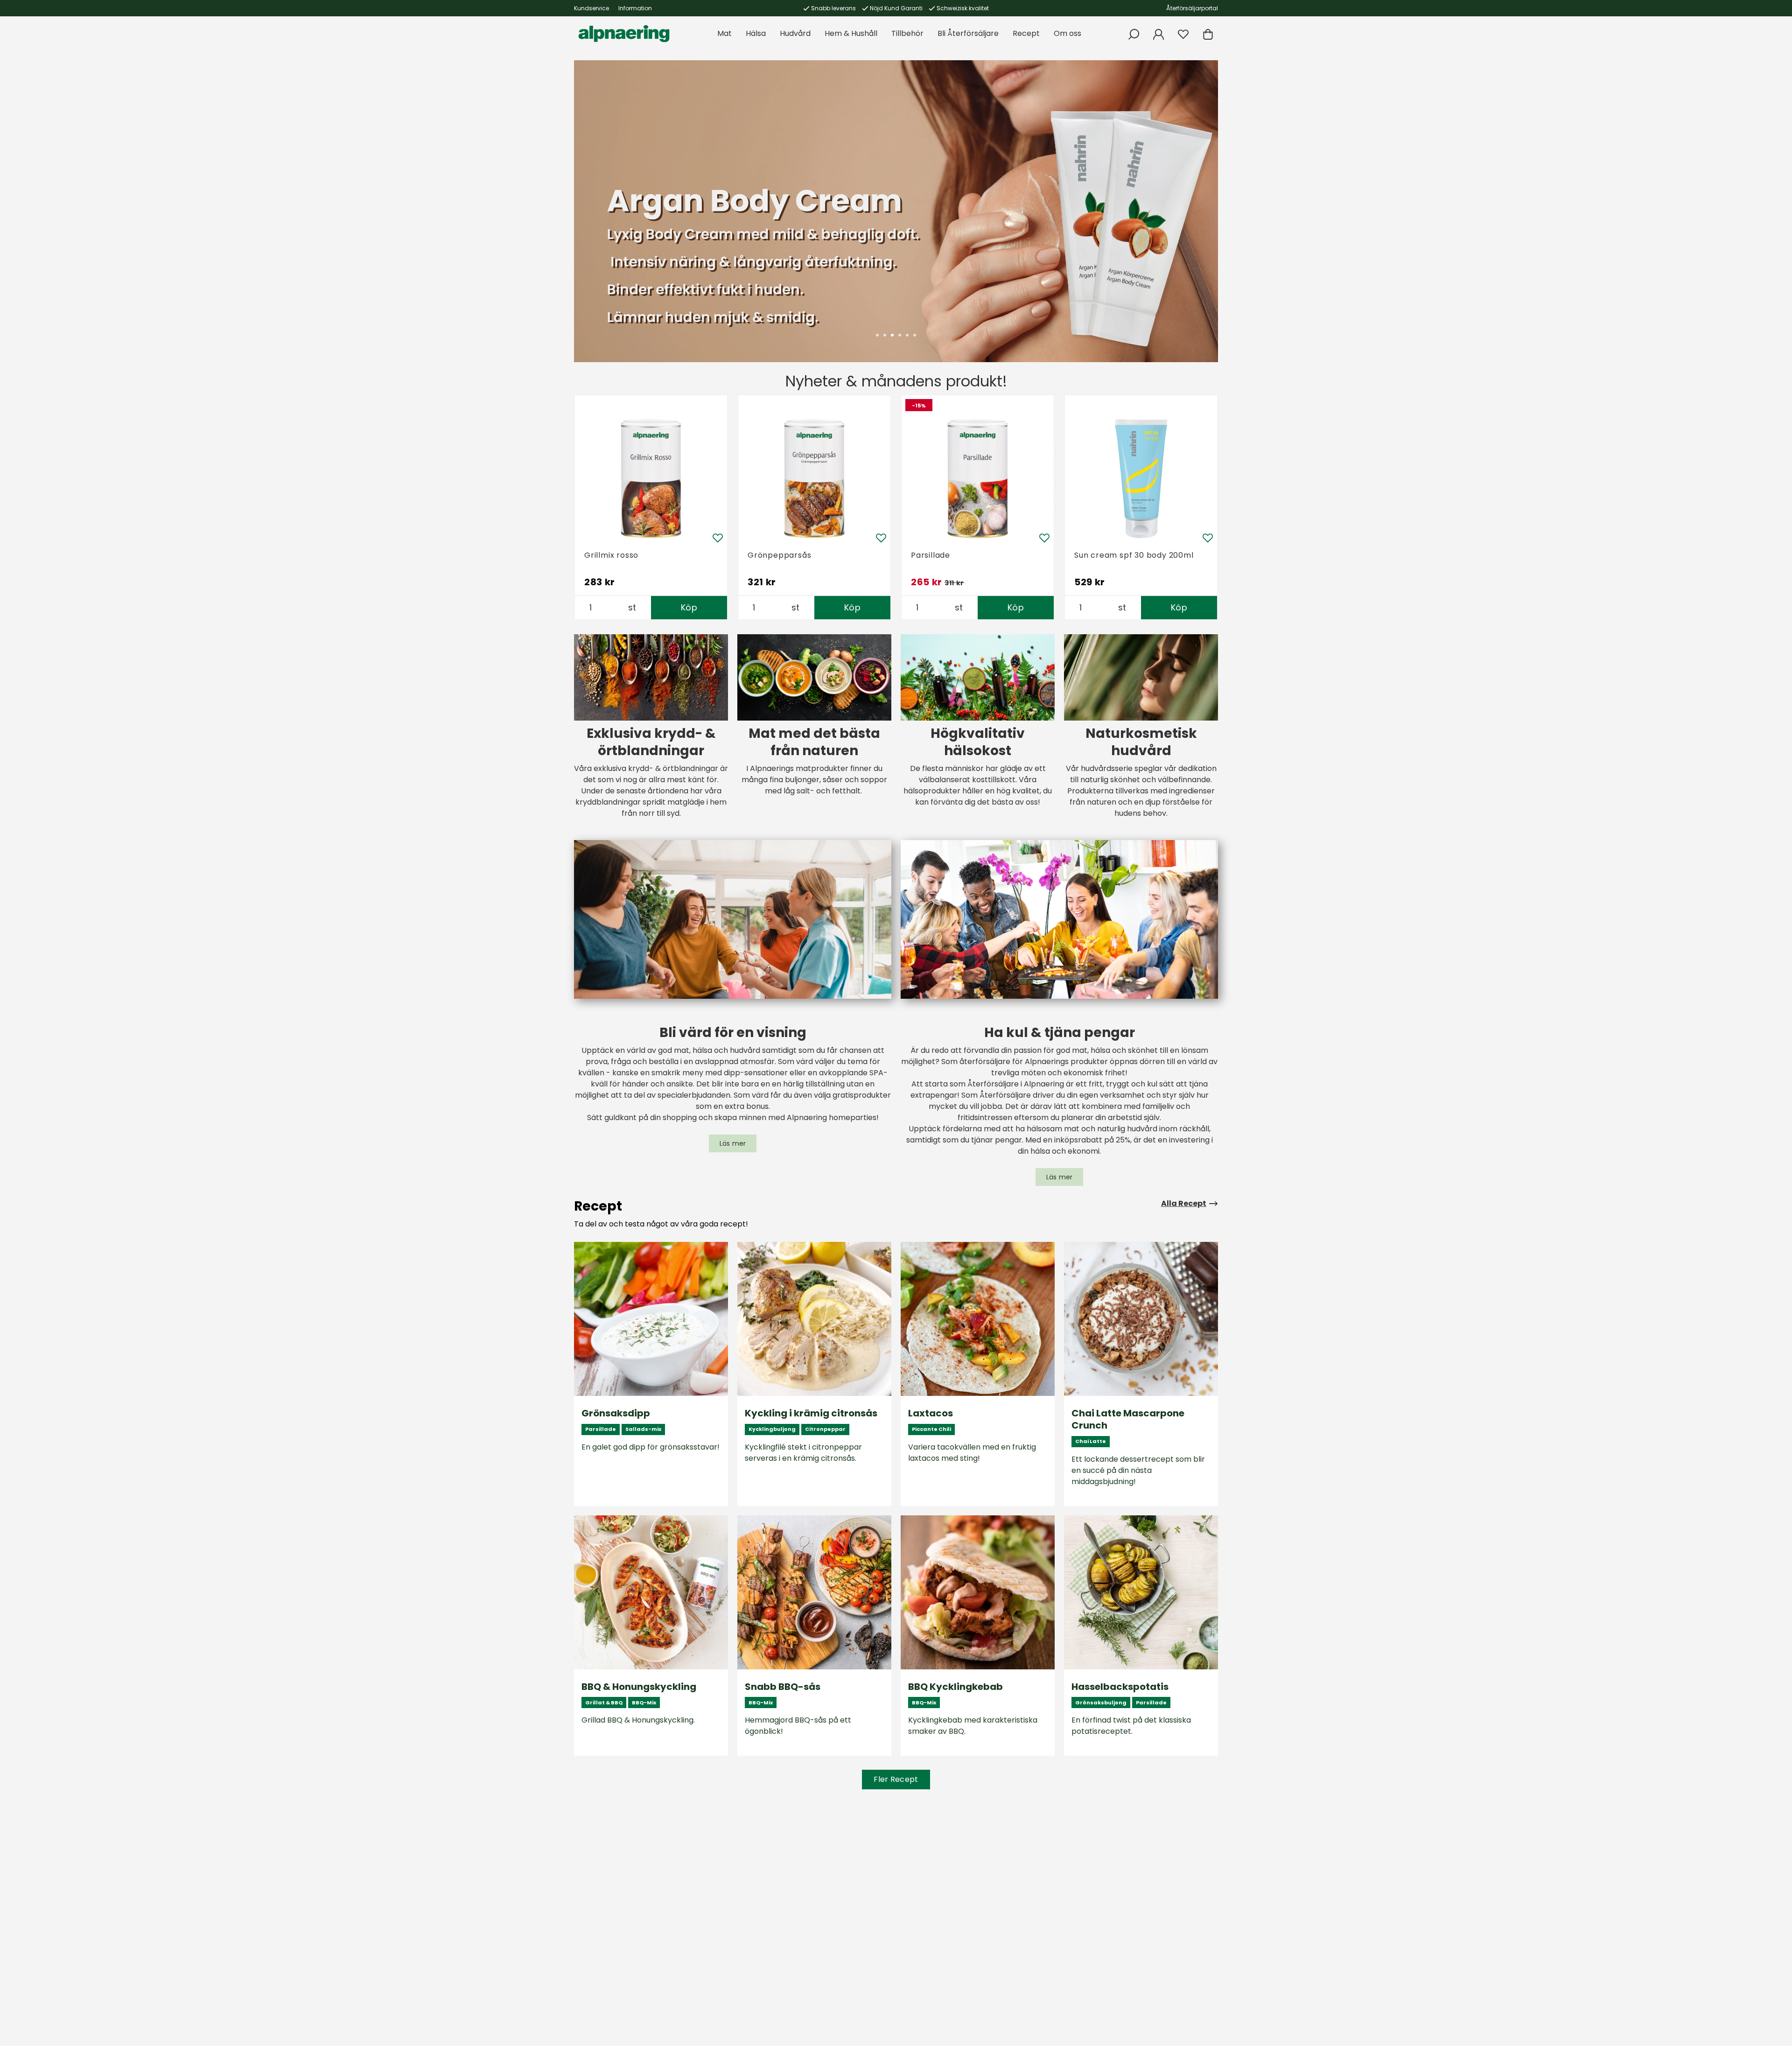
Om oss (1067, 33)
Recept (1026, 33)
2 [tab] (885, 335)
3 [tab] (892, 335)
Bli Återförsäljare (968, 33)
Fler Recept (896, 1779)
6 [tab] (915, 335)
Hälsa (756, 33)
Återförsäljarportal (1192, 8)
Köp (689, 607)
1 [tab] (877, 335)
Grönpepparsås (779, 555)
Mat (724, 33)
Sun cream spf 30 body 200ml (1134, 555)
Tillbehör (907, 33)
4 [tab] (900, 335)
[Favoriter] (1183, 34)
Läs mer (733, 1143)
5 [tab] (907, 335)
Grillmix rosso (611, 555)
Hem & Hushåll (851, 33)
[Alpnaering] (624, 34)
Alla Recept (1184, 1203)
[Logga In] (1158, 34)
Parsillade (931, 555)
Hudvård (795, 33)
